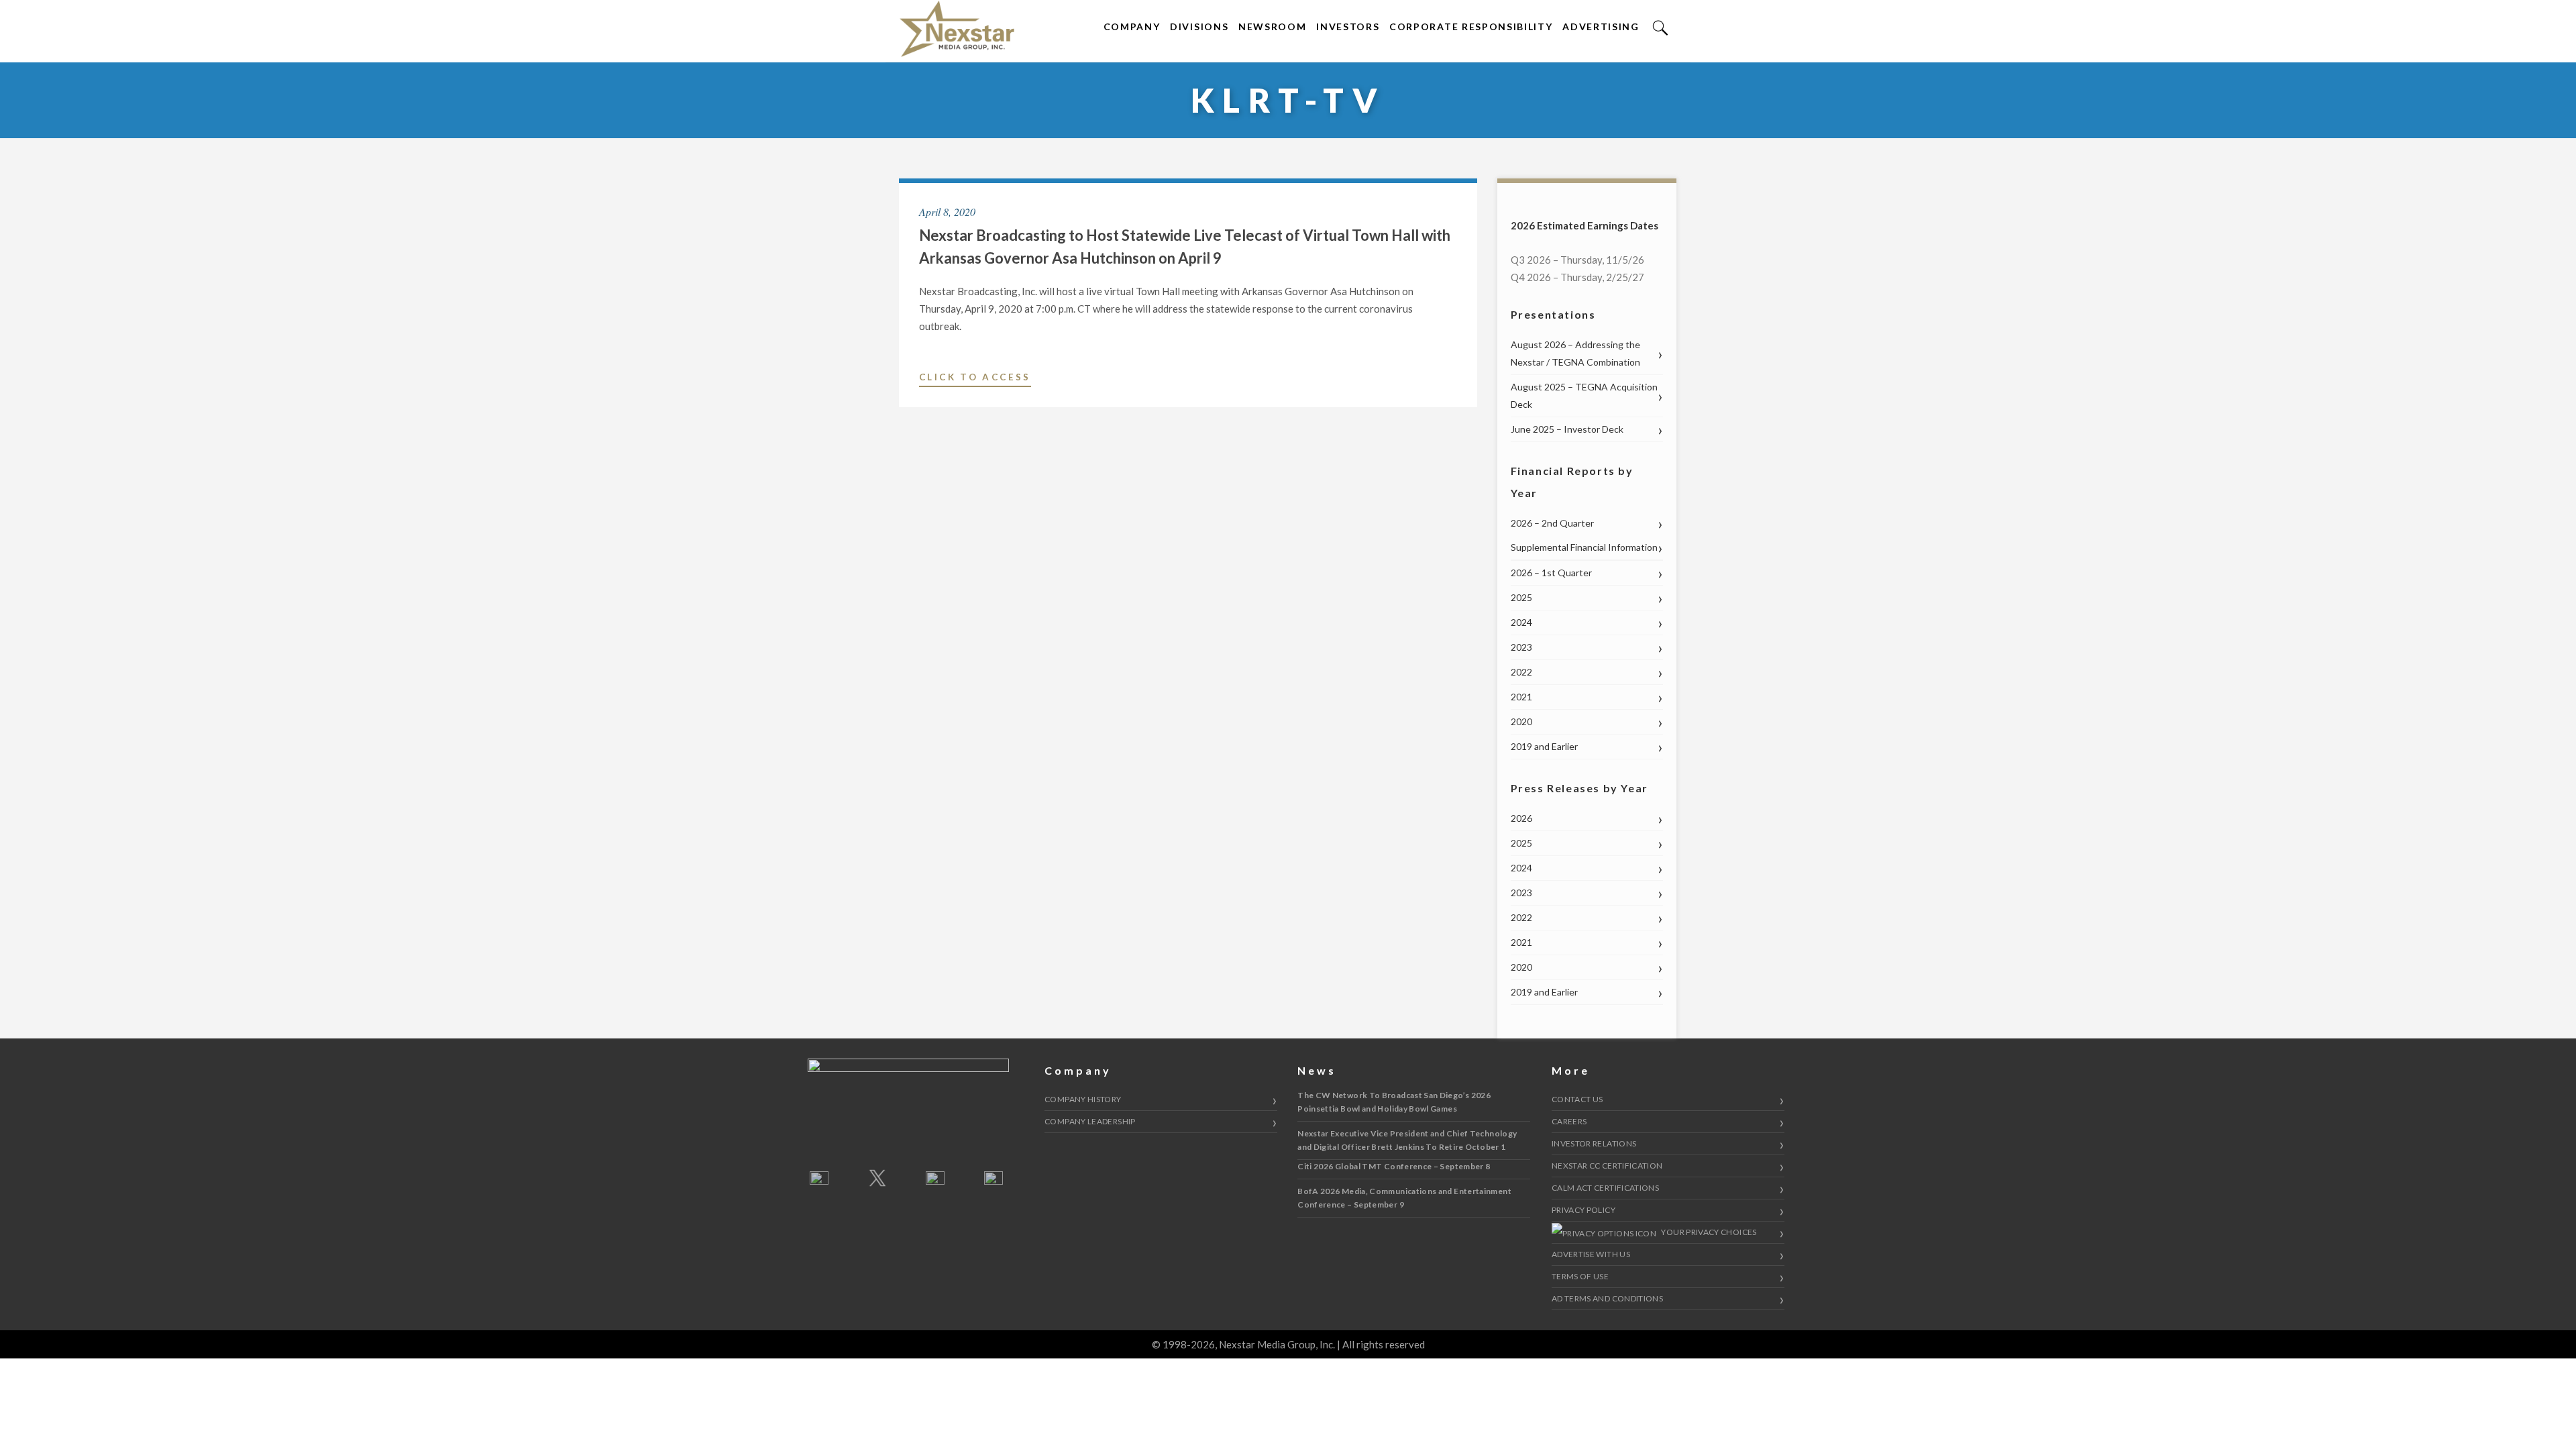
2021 (1521, 697)
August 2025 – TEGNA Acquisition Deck (1584, 395)
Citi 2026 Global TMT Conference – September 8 (1394, 1166)
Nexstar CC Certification (1607, 1166)
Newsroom (1272, 26)
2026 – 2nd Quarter (1552, 523)
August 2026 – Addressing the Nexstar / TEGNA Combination (1575, 353)
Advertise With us (1591, 1254)
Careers (1569, 1121)
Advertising (1601, 26)
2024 (1521, 622)
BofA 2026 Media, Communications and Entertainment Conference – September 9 (1404, 1198)
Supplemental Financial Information (1584, 547)
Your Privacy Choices (1708, 1232)
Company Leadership (1090, 1121)
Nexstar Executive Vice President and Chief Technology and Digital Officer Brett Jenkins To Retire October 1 (1407, 1140)
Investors (1348, 26)
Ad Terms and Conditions (1607, 1298)
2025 (1521, 597)
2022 (1521, 672)
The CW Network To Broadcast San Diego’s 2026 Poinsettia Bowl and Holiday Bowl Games (1394, 1102)
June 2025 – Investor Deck (1567, 429)
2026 (1521, 818)
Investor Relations (1594, 1143)
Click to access (975, 379)
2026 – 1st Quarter (1551, 573)
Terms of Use (1580, 1276)
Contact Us (1577, 1099)
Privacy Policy (1584, 1210)
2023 (1521, 647)
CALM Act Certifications (1605, 1188)
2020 (1521, 721)
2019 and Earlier (1544, 746)
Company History (1083, 1099)
